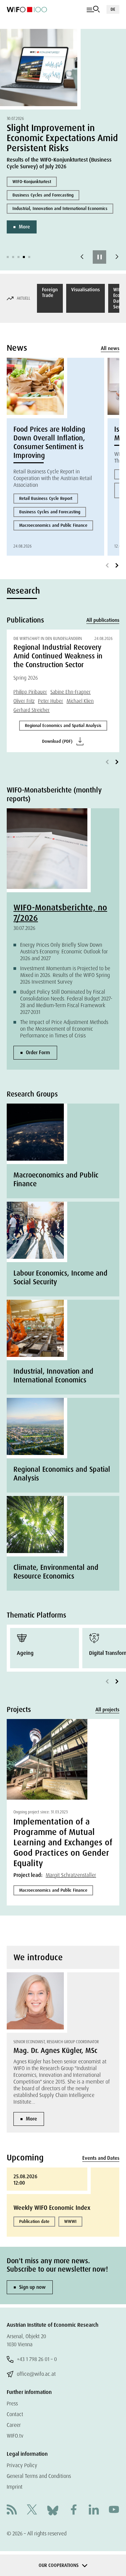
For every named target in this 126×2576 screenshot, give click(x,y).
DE (113, 9)
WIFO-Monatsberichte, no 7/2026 (60, 913)
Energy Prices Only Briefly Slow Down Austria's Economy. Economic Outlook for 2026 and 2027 (64, 952)
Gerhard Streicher (32, 710)
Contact (15, 2414)
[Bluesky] (53, 2510)
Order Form (38, 1053)
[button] (8, 257)
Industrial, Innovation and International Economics (60, 208)
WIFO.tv (15, 2436)
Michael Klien (80, 701)
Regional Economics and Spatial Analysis (63, 725)
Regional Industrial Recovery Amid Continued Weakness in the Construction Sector (58, 656)
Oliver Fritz (24, 701)
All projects (107, 1710)
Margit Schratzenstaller (71, 1875)
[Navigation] (93, 9)
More (24, 227)
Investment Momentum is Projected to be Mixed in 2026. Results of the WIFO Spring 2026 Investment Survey (65, 975)
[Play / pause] (99, 257)
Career (14, 2425)
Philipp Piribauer (30, 692)
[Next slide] (117, 257)
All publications (103, 620)
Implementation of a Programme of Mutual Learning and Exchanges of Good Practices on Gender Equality (63, 1842)
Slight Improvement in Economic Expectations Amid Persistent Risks (62, 138)
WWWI (70, 2221)
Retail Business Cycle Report (46, 498)
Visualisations (86, 290)
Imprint (15, 2487)
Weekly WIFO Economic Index (52, 2208)
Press (12, 2403)
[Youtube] (114, 2510)
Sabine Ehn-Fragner (71, 692)
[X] (32, 2510)
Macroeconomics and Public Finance (53, 525)
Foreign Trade (50, 292)
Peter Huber (51, 701)
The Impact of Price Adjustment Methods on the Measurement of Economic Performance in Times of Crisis (64, 1029)
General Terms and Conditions (39, 2476)
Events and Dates (101, 2158)
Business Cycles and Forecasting (43, 195)
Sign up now (32, 2287)
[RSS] (12, 2510)
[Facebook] (74, 2510)
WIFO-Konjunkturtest (32, 182)
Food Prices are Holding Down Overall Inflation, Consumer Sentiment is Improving (49, 442)
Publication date (34, 2221)
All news (110, 348)
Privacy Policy (22, 2465)
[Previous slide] (82, 257)
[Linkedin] (94, 2510)
